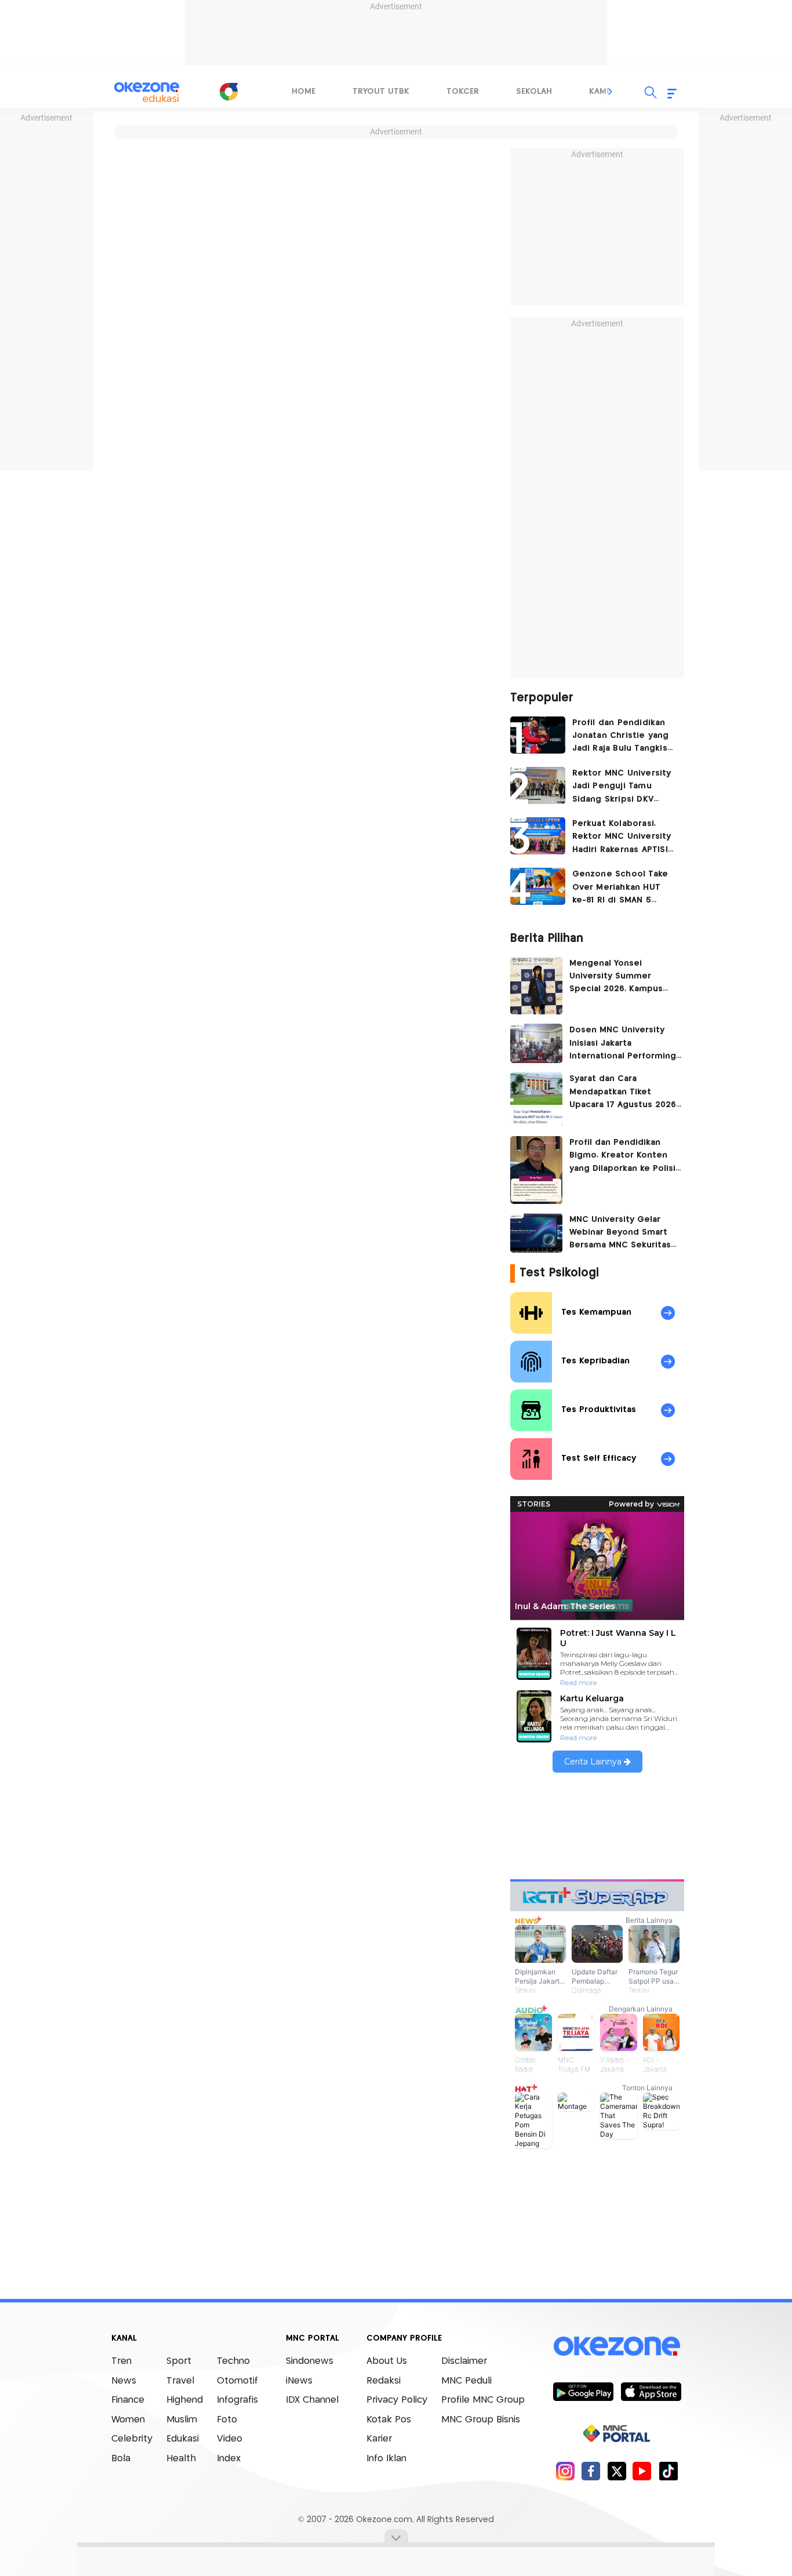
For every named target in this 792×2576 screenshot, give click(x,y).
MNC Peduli (466, 2381)
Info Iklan (386, 2459)
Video (230, 2439)
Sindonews (310, 2361)
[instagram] (565, 2471)
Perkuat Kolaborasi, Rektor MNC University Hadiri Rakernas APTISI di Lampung (622, 838)
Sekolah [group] (534, 92)
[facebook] (591, 2471)
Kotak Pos (389, 2420)
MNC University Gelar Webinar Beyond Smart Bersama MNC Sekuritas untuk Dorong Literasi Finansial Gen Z (620, 1234)
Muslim (182, 2420)
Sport (179, 2361)
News (124, 2381)
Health (181, 2459)
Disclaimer (464, 2361)
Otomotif (237, 2381)
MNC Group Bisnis (481, 2420)
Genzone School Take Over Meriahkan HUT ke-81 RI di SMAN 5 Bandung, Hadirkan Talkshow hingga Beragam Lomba (620, 888)
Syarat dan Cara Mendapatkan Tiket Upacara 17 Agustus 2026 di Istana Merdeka (623, 1093)
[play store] (583, 2391)
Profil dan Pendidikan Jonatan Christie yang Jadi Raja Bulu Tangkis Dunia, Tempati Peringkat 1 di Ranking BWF (621, 737)
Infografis (237, 2400)
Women (128, 2420)
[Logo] (228, 92)
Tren (121, 2361)
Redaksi (384, 2381)
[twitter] (617, 2471)
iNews (299, 2381)
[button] (611, 92)
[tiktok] (668, 2471)
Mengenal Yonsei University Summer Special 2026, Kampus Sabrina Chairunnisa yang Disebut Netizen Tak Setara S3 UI (623, 978)
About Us (387, 2361)
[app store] (651, 2391)
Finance (128, 2400)
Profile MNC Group (483, 2400)
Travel (180, 2381)
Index (229, 2459)
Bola (121, 2459)
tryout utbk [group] (381, 92)
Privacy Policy (397, 2400)
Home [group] (304, 92)
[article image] (538, 735)
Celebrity (132, 2439)
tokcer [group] (463, 92)
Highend (185, 2400)
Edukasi (183, 2439)
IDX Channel (312, 2400)
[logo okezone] (617, 2346)
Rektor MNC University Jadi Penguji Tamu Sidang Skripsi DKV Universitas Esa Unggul (622, 787)
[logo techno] (147, 92)
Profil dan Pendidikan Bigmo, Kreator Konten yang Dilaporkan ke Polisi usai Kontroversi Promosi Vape (623, 1157)
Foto (227, 2420)
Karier (379, 2439)
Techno (233, 2361)
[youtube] (642, 2471)
